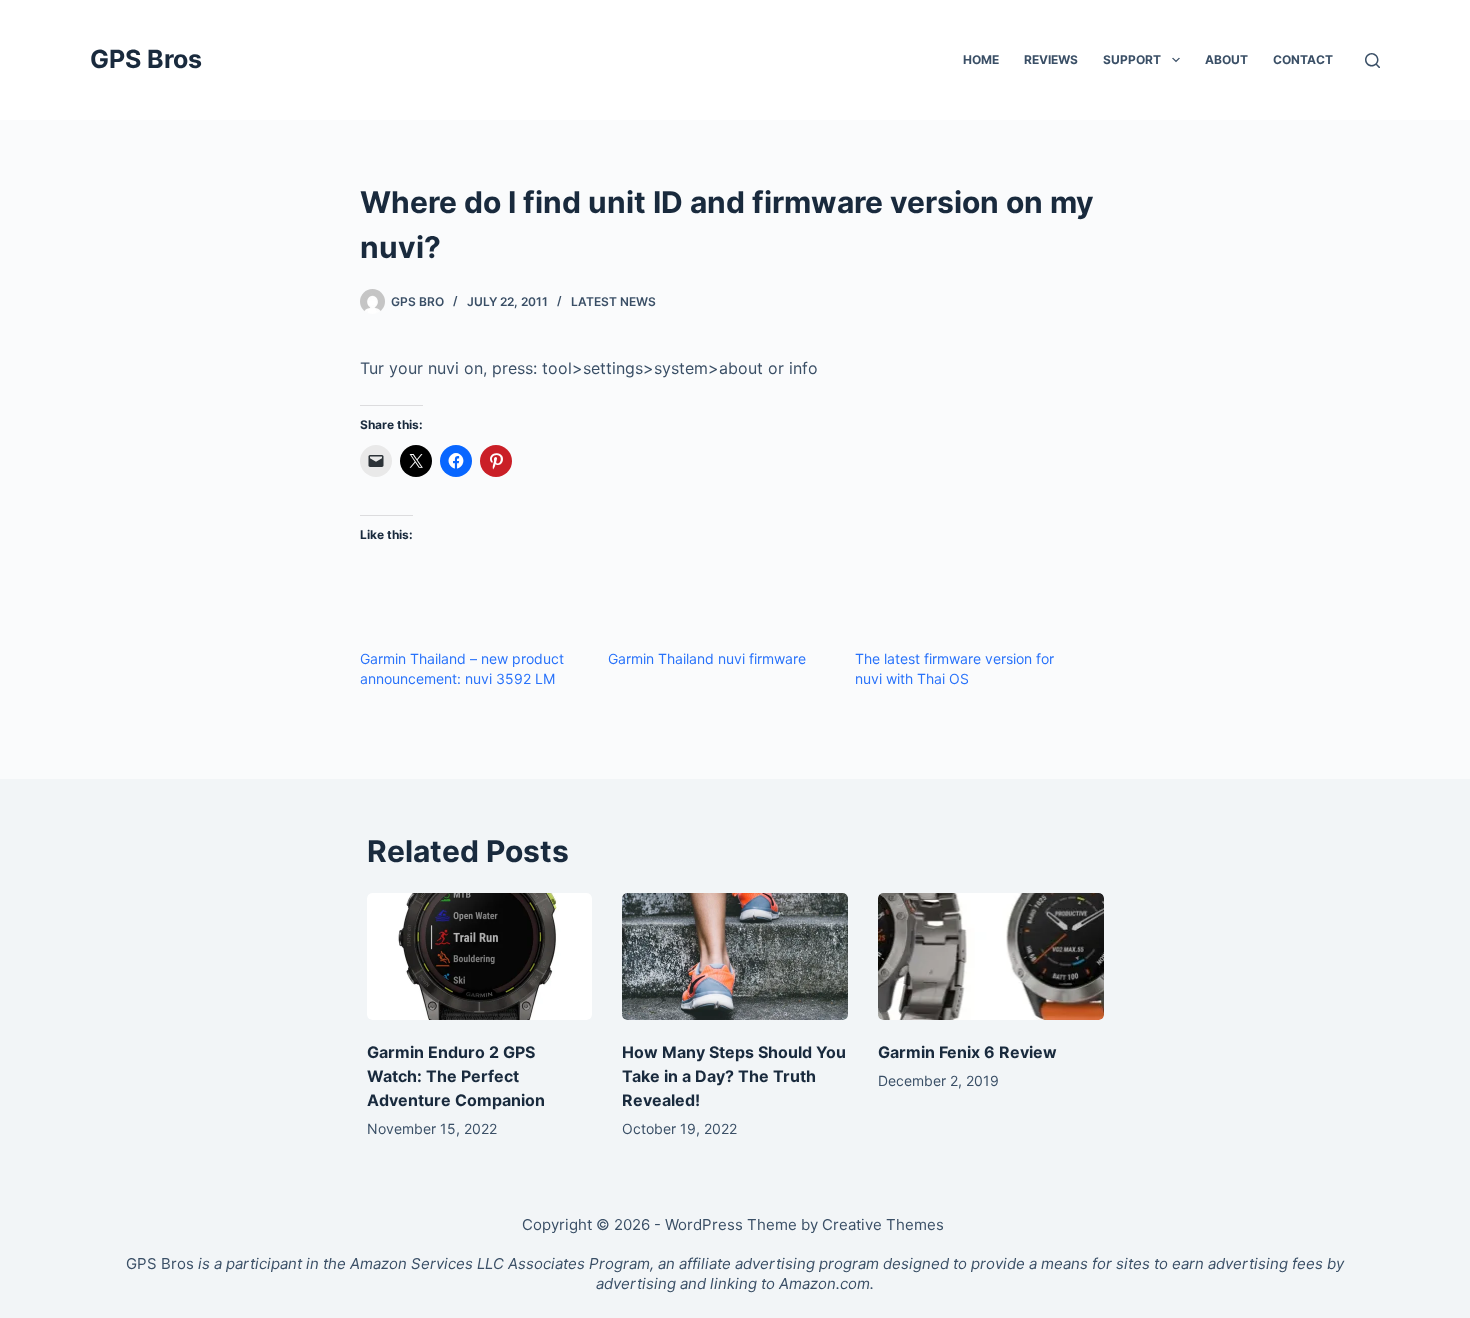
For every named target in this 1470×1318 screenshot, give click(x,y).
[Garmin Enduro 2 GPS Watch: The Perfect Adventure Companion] (480, 956)
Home (981, 59)
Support (1132, 59)
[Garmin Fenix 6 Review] (991, 956)
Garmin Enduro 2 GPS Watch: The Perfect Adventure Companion (456, 1076)
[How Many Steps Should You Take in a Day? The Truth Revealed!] (735, 956)
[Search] (1372, 60)
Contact (1303, 59)
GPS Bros (146, 59)
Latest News (613, 301)
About (1226, 59)
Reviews (1051, 59)
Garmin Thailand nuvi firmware (707, 658)
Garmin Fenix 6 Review (967, 1052)
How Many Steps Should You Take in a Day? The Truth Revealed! (734, 1076)
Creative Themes (883, 1224)
